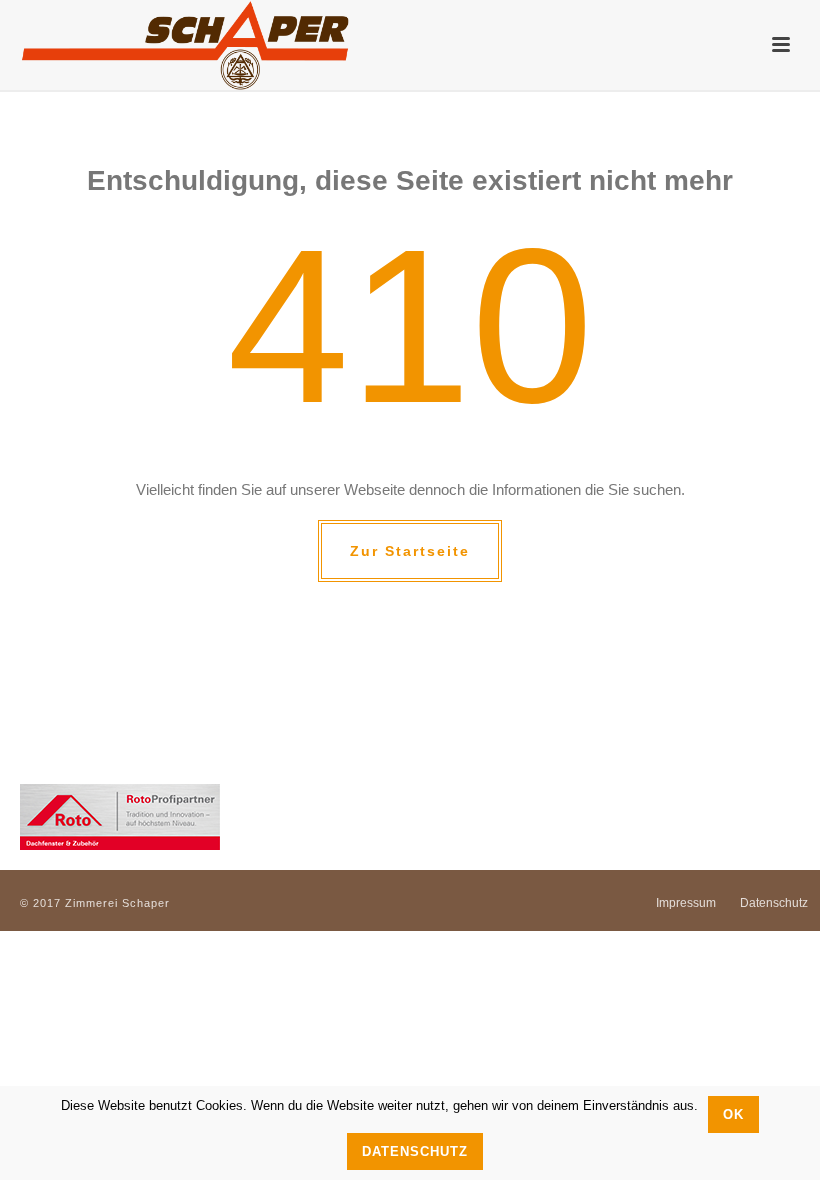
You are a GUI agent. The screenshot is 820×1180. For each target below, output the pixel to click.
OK (733, 1114)
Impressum (686, 903)
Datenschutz (774, 903)
